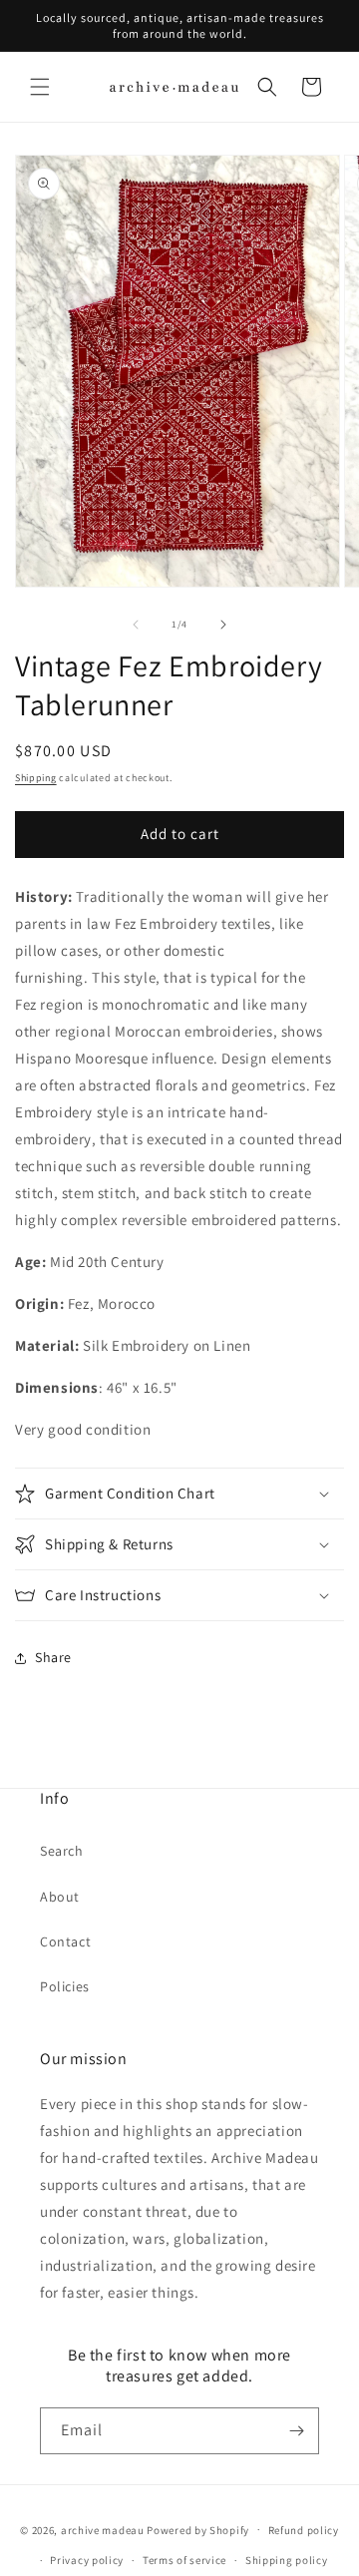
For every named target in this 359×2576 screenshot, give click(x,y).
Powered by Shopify (198, 2529)
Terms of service (184, 2560)
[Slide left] (136, 625)
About (60, 1897)
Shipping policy (287, 2560)
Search (62, 1851)
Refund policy (304, 2530)
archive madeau (103, 2529)
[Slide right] (223, 625)
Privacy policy (87, 2560)
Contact (65, 1941)
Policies (65, 1986)
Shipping (36, 778)
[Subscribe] (296, 2431)
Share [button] (53, 1657)
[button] (40, 87)
